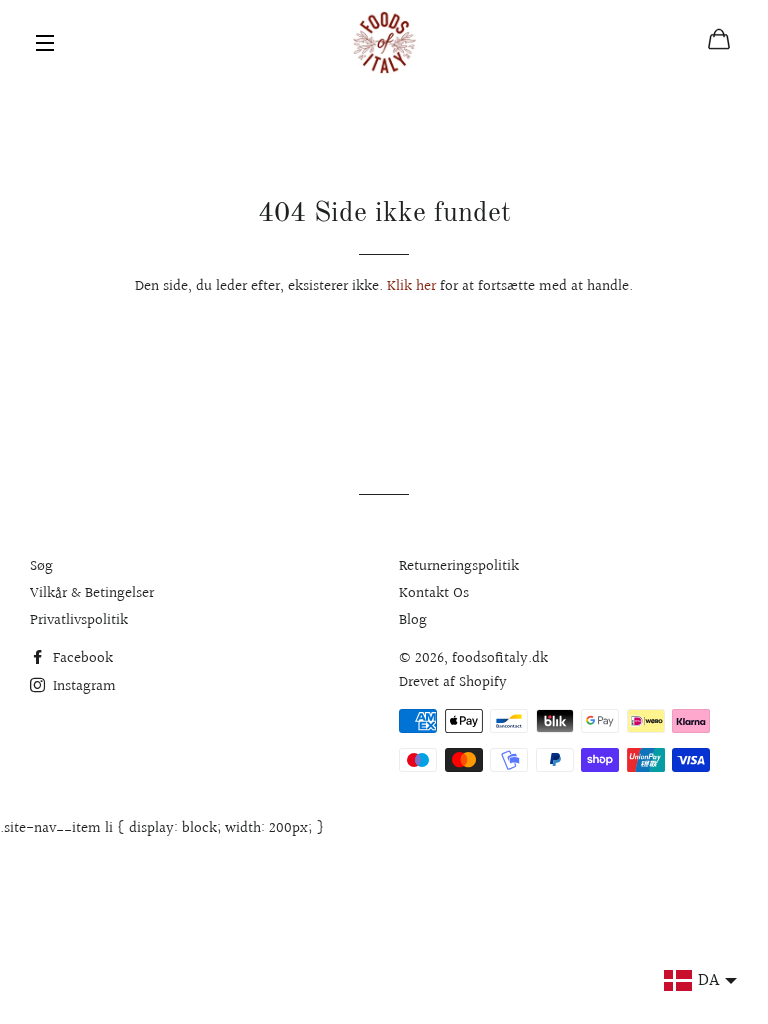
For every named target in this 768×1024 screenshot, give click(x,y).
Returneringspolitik (459, 566)
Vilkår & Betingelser (92, 593)
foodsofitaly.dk (500, 658)
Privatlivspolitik (79, 620)
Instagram (82, 686)
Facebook (81, 658)
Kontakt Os (434, 593)
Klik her (411, 286)
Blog (413, 620)
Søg (41, 566)
